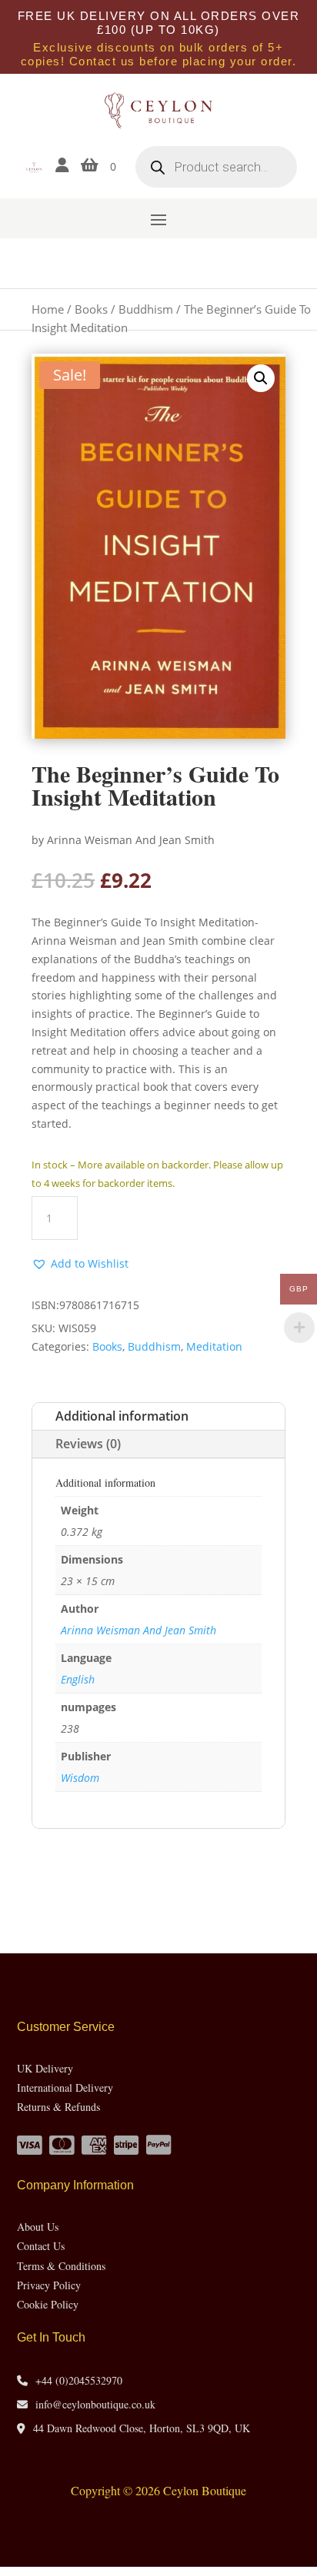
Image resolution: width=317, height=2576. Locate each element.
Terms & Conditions (61, 2266)
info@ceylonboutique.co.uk (95, 2404)
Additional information (122, 1416)
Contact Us (41, 2246)
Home (48, 309)
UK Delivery (45, 2068)
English (78, 1679)
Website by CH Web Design (159, 2531)
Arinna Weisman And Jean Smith (138, 1630)
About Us (38, 2227)
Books (91, 309)
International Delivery (65, 2087)
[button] (261, 378)
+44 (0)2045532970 (79, 2380)
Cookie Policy (48, 2304)
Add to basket (184, 1217)
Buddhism (146, 309)
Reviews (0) (88, 1444)
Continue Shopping (158, 1871)
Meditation (214, 1346)
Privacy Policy (49, 2285)
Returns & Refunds (58, 2107)
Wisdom (80, 1778)
